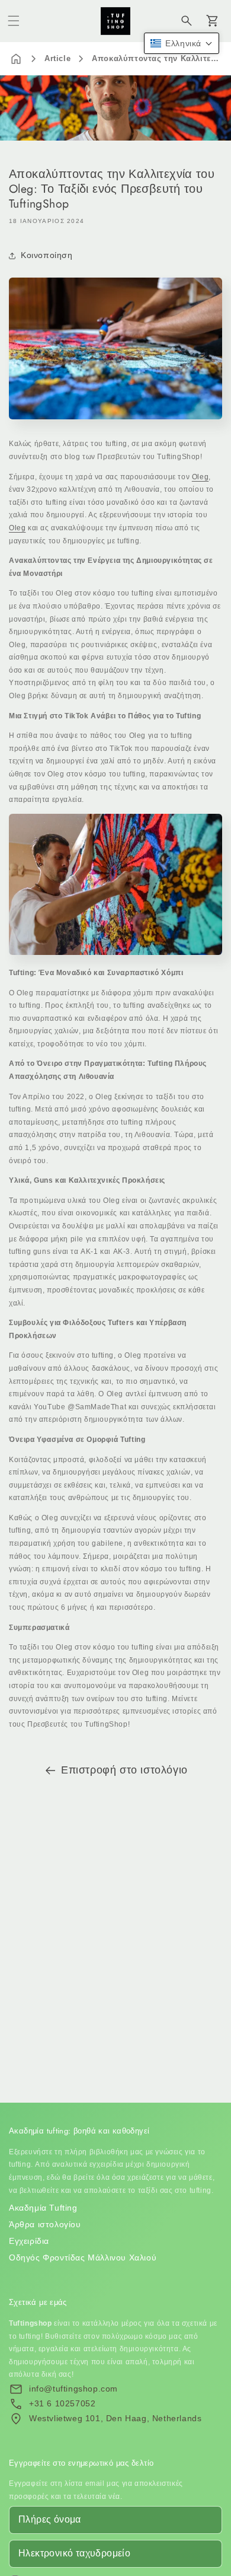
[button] (14, 21)
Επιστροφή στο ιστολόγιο (124, 1770)
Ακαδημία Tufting (43, 2208)
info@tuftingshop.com (73, 2389)
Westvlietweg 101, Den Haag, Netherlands (115, 2418)
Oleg (200, 477)
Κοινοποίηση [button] (47, 255)
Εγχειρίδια (29, 2241)
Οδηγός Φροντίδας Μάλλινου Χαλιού (83, 2257)
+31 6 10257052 (62, 2403)
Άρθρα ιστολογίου (45, 2224)
